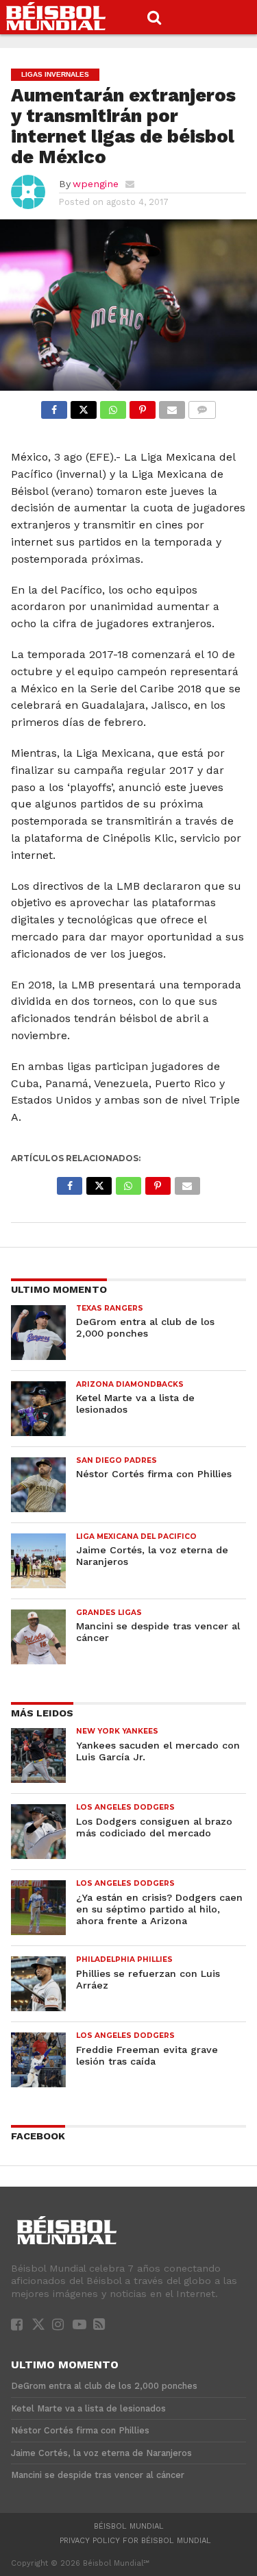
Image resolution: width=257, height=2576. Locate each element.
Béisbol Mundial (129, 2526)
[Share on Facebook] (54, 406)
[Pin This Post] (143, 406)
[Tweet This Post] (84, 406)
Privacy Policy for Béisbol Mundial (135, 2541)
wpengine (96, 184)
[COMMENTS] (202, 406)
